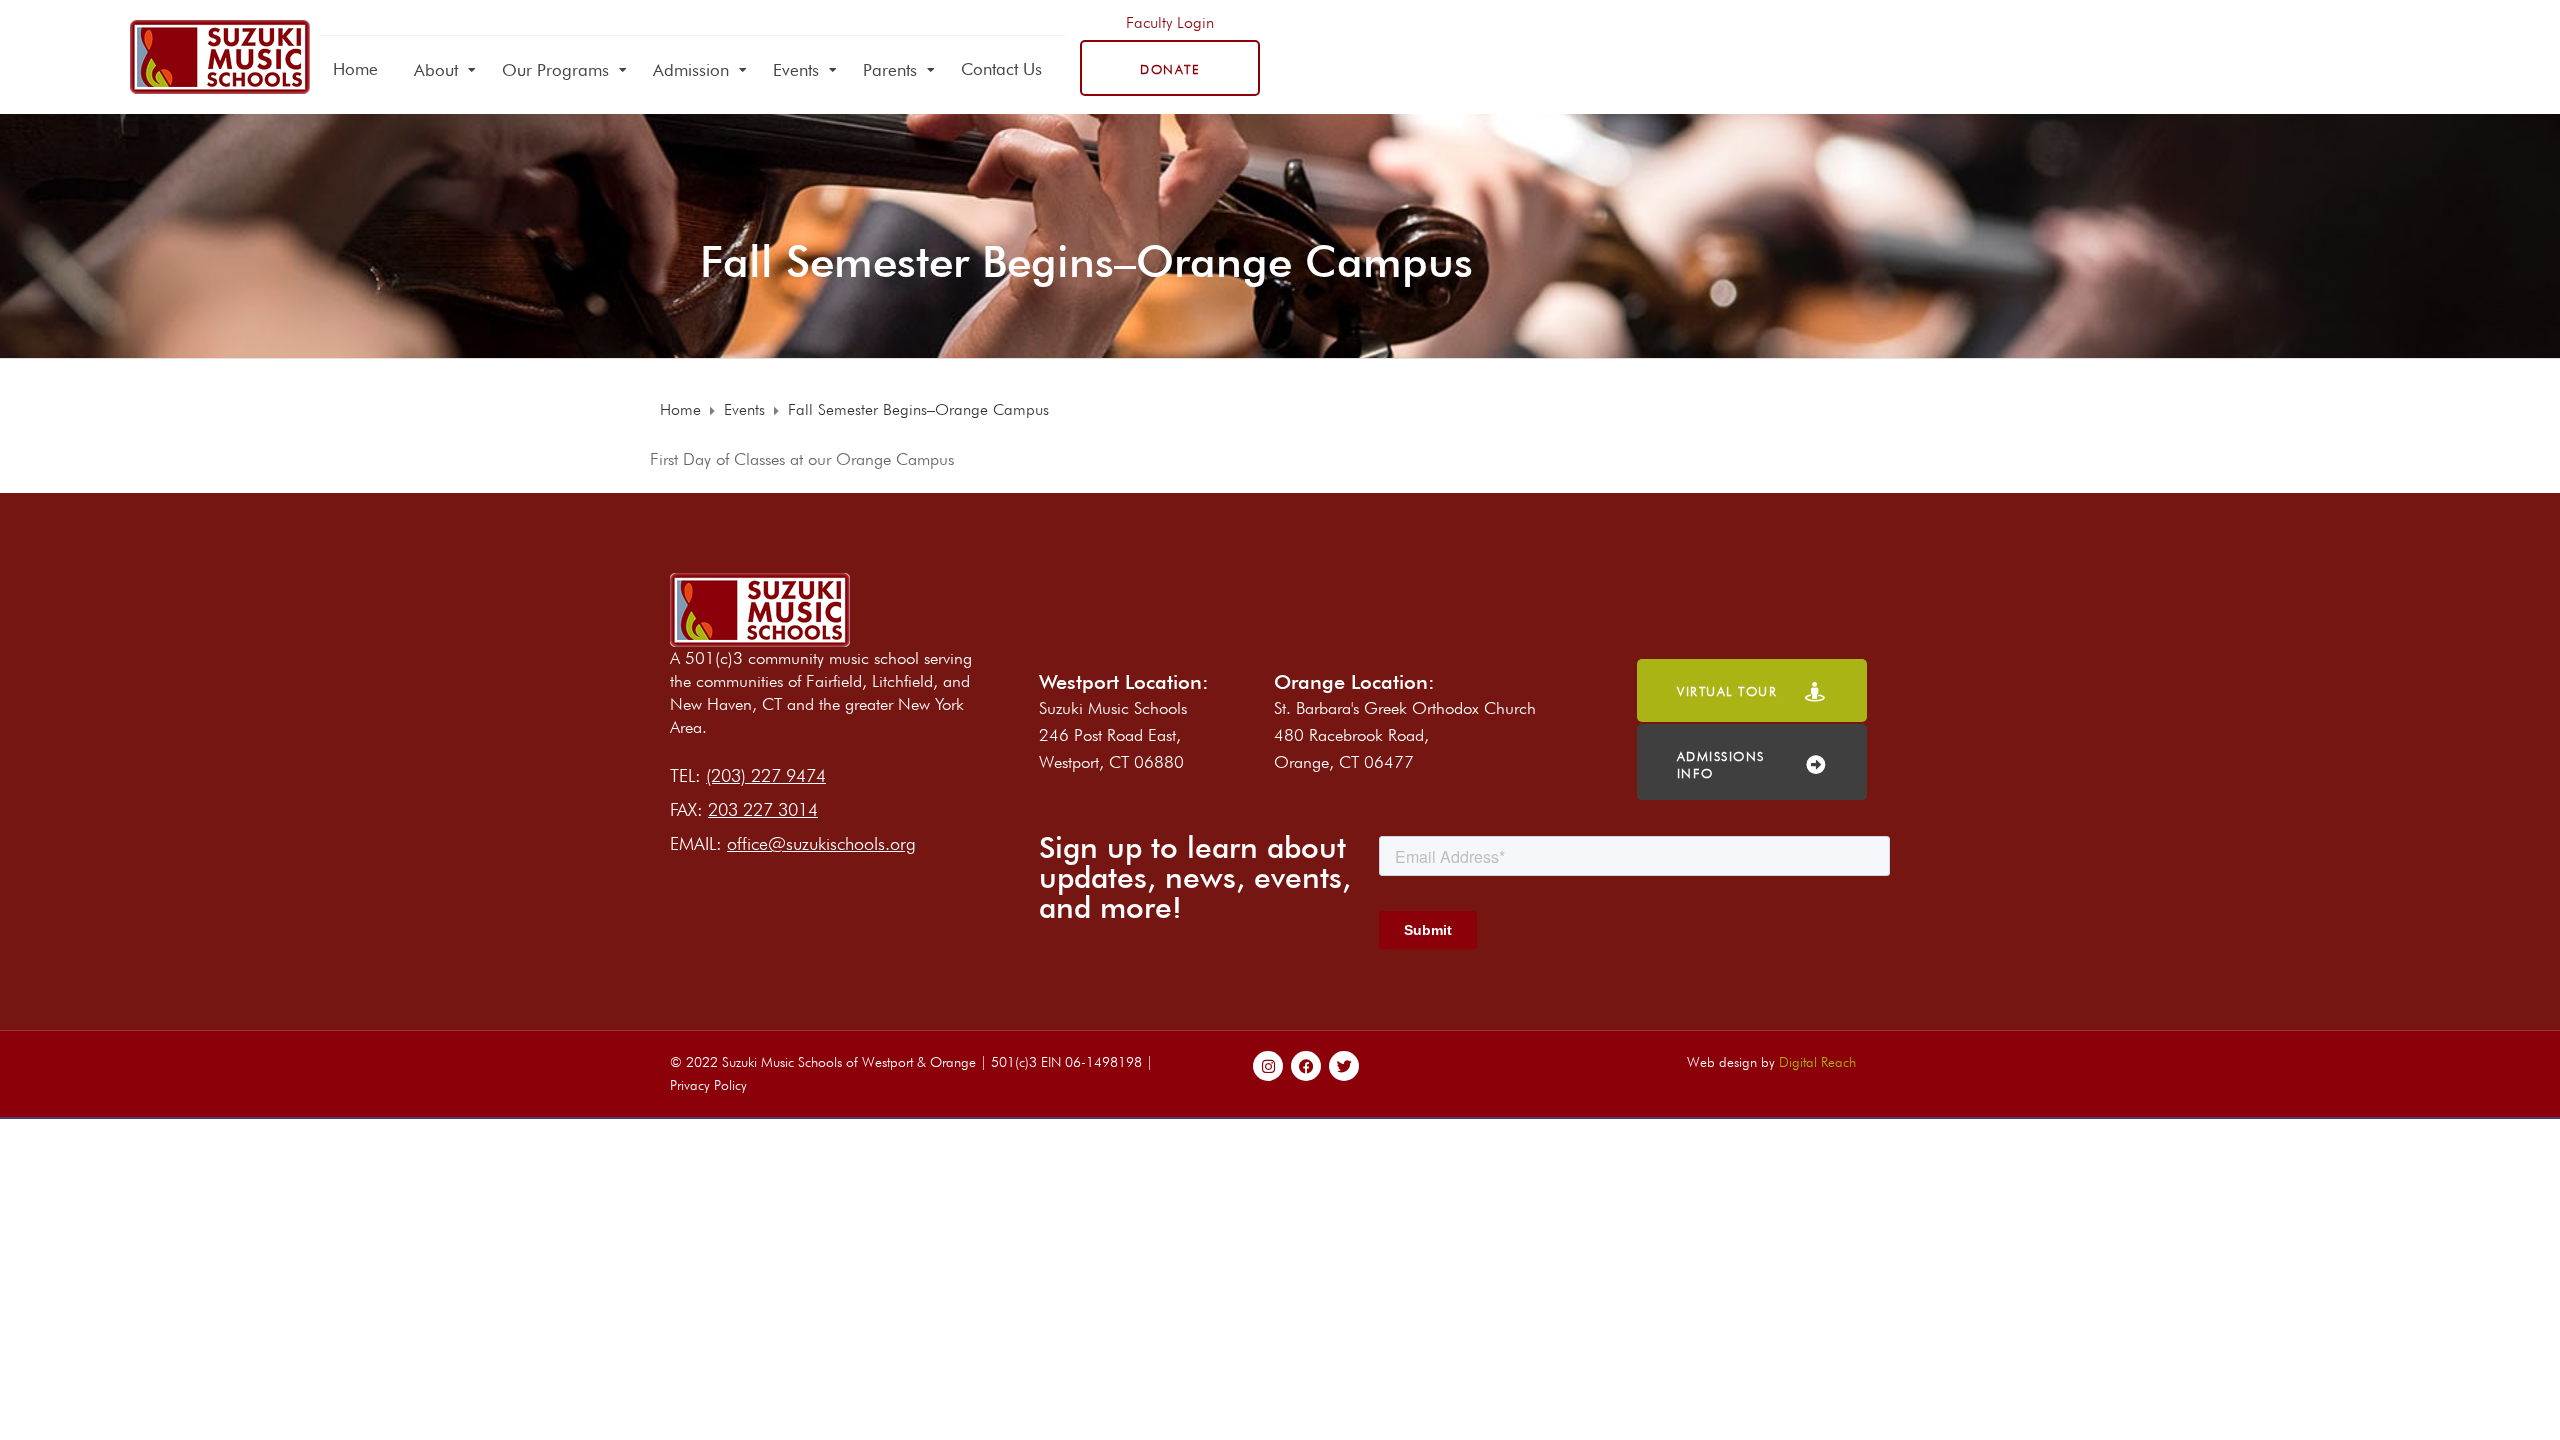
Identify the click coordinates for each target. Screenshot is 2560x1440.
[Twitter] (1344, 1066)
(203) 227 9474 (766, 775)
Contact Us (1001, 69)
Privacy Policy (708, 1085)
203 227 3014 (763, 809)
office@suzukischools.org (821, 843)
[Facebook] (1306, 1066)
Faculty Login (1170, 22)
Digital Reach (1817, 1062)
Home (355, 69)
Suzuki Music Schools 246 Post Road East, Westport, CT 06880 (1113, 735)
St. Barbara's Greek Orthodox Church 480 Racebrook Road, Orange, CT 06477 (1405, 735)
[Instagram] (1268, 1066)
